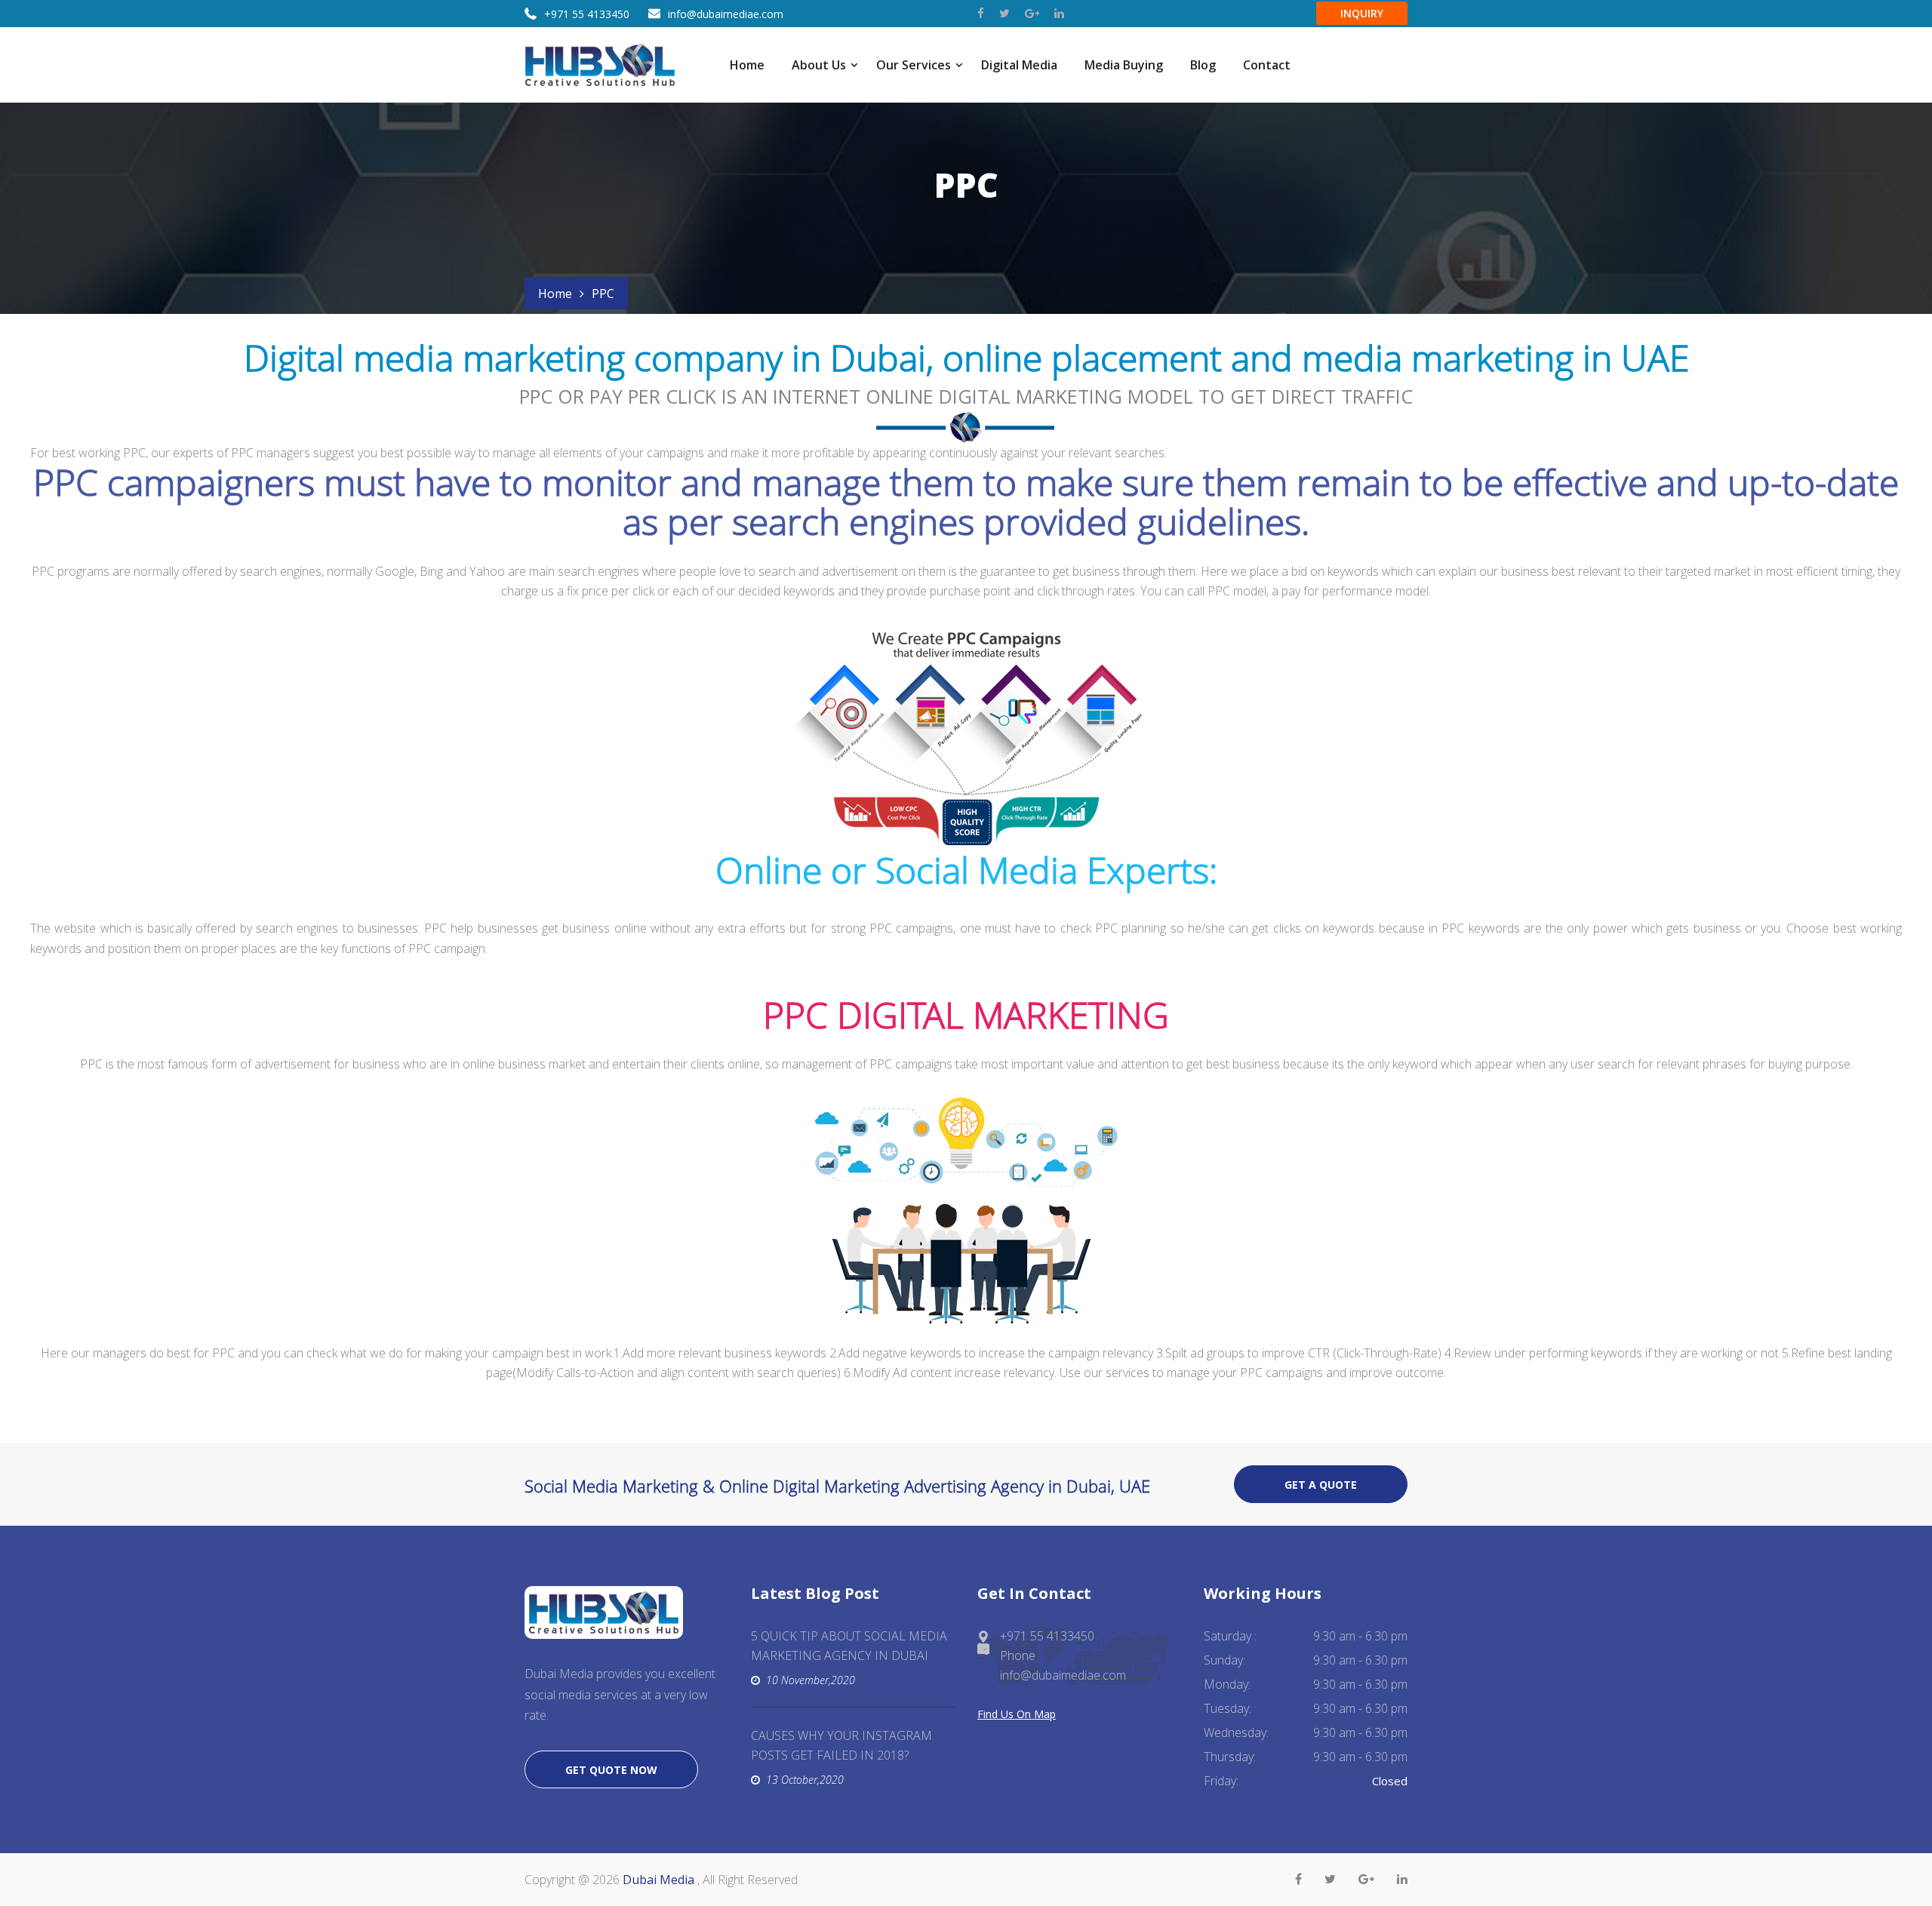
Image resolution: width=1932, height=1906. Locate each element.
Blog (1203, 65)
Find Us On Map (1017, 1714)
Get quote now (611, 1770)
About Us (819, 65)
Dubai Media (660, 1880)
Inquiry (1362, 13)
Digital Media (1019, 65)
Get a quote (1321, 1485)
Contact (1267, 65)
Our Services (914, 65)
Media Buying (1124, 65)
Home (747, 65)
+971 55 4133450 (587, 14)
